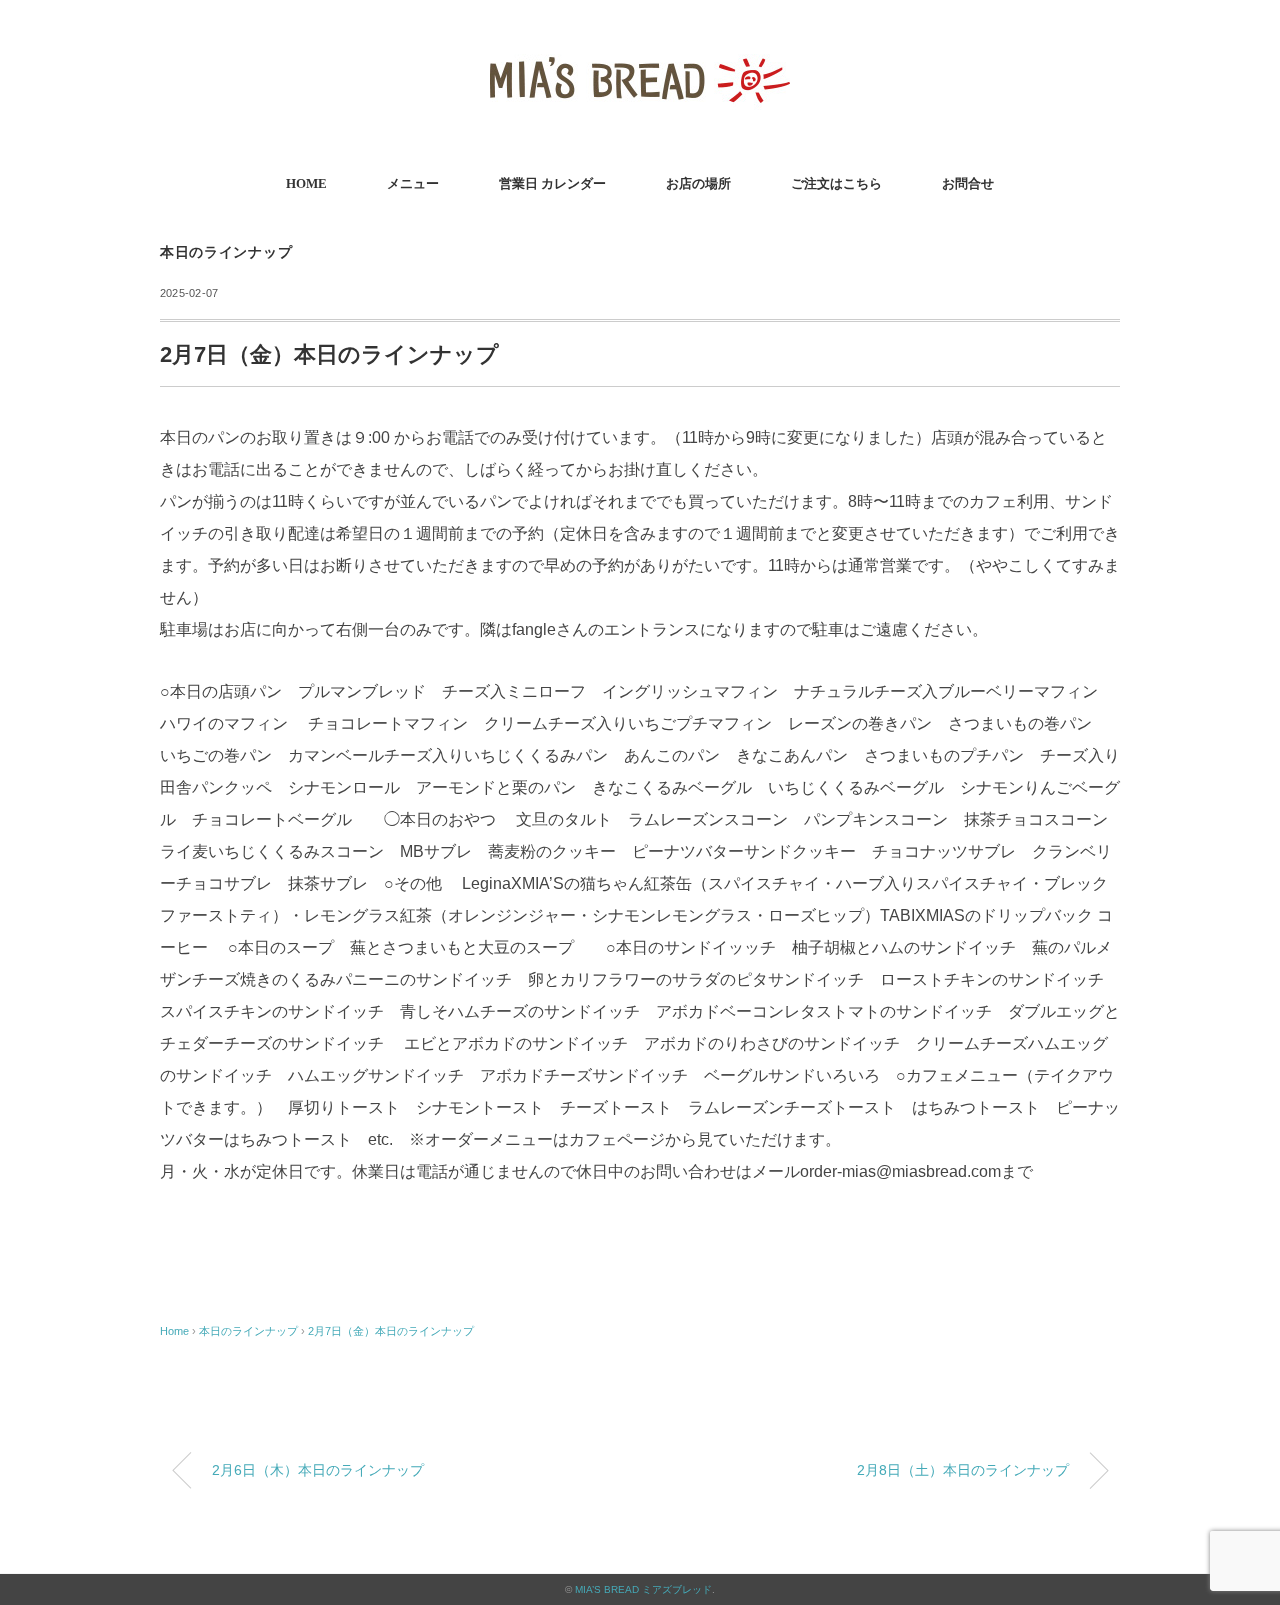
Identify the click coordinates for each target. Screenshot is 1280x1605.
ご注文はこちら (836, 183)
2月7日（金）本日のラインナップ (391, 1331)
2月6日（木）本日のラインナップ (318, 1470)
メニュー (413, 183)
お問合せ (968, 183)
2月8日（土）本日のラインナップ (963, 1470)
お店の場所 (698, 183)
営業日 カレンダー (552, 183)
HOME (306, 183)
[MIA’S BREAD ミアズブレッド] (640, 44)
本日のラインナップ (226, 252)
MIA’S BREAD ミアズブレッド (643, 1589)
